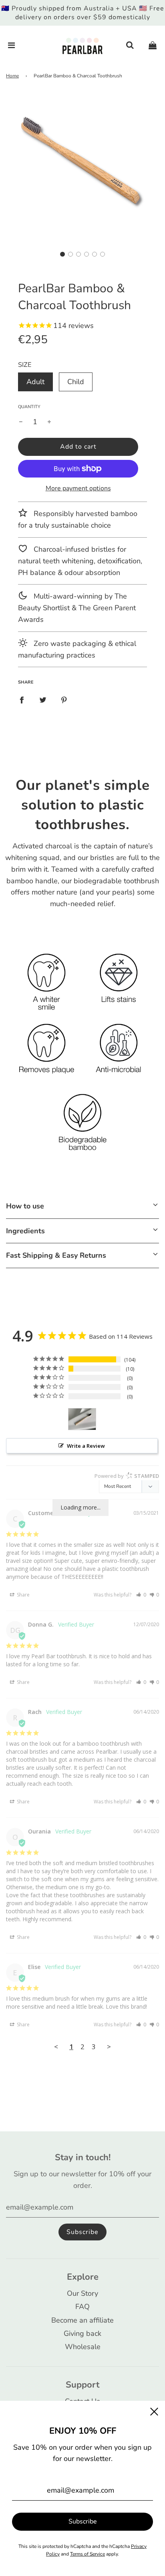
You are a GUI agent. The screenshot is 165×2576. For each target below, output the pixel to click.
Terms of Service (88, 2554)
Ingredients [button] (25, 1231)
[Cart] (153, 46)
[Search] (130, 46)
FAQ (82, 2307)
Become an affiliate (82, 2320)
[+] (49, 422)
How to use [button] (25, 1206)
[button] (62, 254)
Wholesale (83, 2347)
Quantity (29, 407)
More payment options (78, 488)
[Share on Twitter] (43, 699)
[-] (21, 422)
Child (76, 382)
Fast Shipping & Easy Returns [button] (56, 1255)
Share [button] (23, 1595)
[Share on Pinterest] (64, 699)
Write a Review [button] (86, 1446)
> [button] (109, 2047)
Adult (35, 382)
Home (12, 76)
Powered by (127, 1476)
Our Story (82, 2293)
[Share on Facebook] (22, 699)
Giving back (82, 2333)
